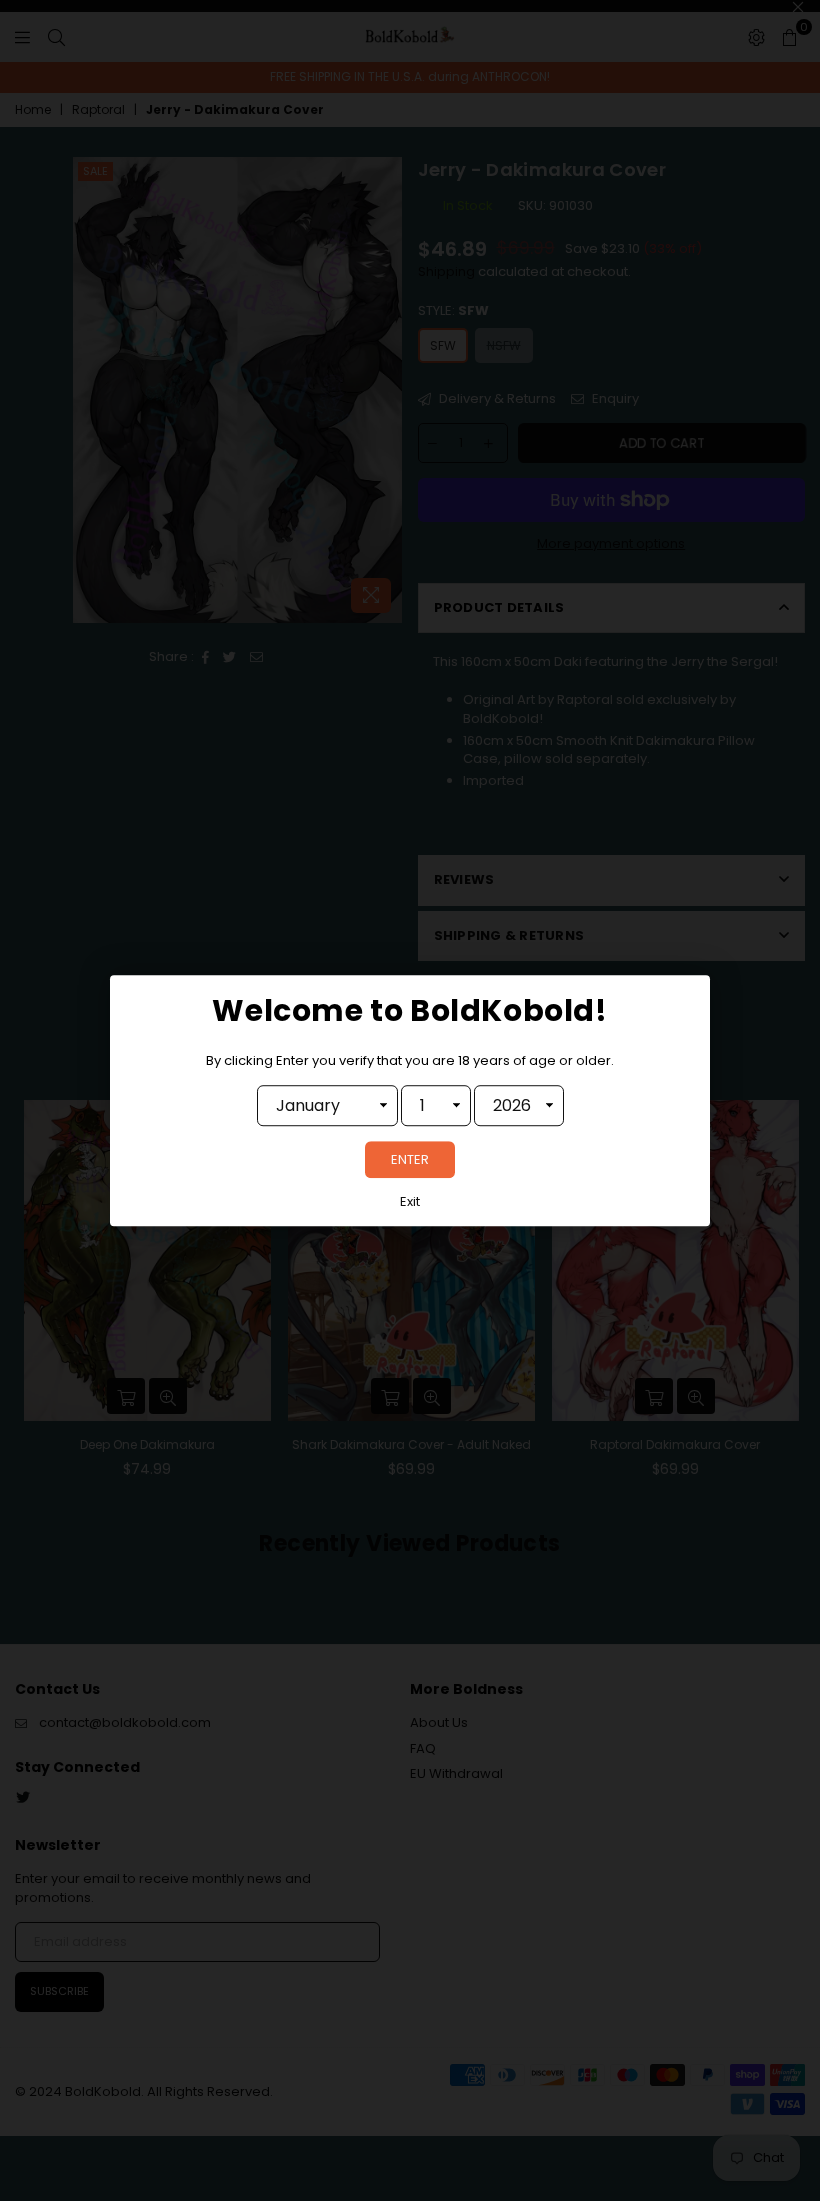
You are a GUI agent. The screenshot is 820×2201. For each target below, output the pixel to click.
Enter (410, 1159)
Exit (410, 1202)
